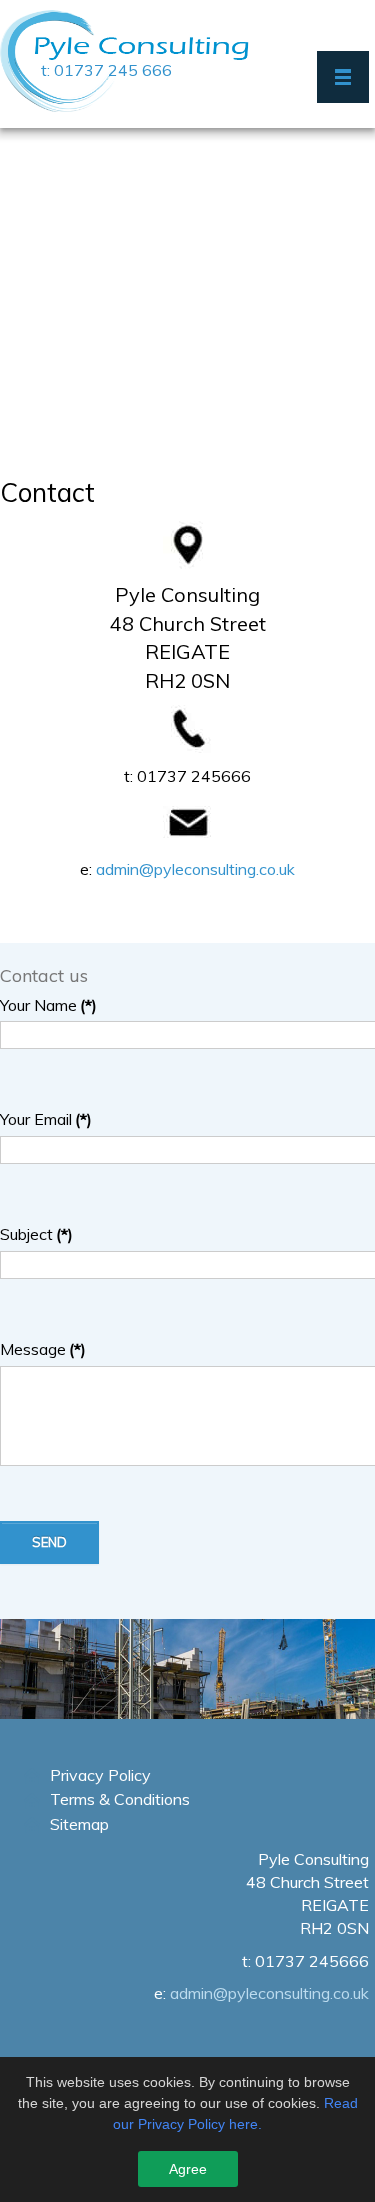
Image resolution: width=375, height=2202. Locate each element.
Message (43, 1349)
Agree (188, 2169)
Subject (36, 1234)
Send (49, 1542)
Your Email (46, 1119)
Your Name (48, 1005)
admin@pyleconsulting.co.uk (195, 869)
